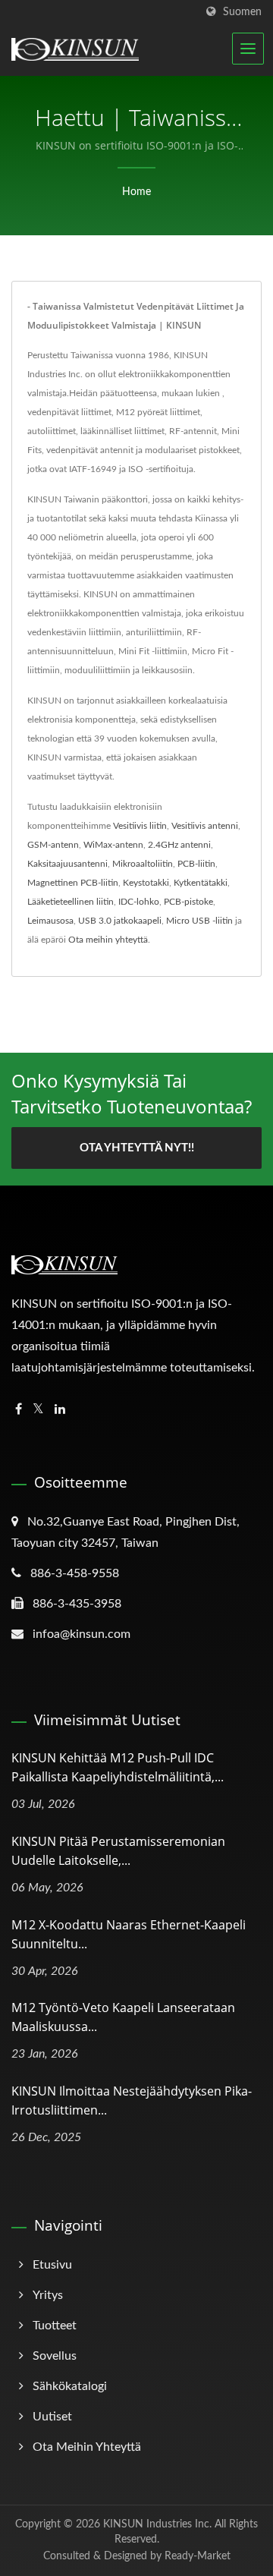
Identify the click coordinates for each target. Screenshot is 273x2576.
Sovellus (55, 2356)
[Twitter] (38, 1410)
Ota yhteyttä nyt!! (137, 1148)
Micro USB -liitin (199, 921)
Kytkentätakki (201, 883)
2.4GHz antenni (179, 845)
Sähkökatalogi (70, 2386)
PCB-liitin (196, 864)
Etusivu (52, 2265)
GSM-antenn (53, 845)
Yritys (48, 2295)
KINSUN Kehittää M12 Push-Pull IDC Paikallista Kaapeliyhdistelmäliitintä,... (118, 1767)
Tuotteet (55, 2326)
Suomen (242, 12)
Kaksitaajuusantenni (67, 864)
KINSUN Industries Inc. (157, 2524)
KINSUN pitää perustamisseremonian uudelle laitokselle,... (118, 1851)
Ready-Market (198, 2556)
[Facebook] (19, 1410)
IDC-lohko (139, 902)
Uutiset (52, 2417)
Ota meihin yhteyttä (108, 940)
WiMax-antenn (113, 845)
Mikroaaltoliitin (143, 864)
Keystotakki (146, 883)
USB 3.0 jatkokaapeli (120, 921)
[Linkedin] (60, 1410)
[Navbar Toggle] (248, 49)
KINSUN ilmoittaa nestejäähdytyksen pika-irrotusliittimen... (132, 2100)
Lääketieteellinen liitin (71, 902)
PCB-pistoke (188, 902)
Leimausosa (50, 921)
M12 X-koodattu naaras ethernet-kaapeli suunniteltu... (129, 1934)
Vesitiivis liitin (140, 826)
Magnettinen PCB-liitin (73, 883)
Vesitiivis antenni (205, 826)
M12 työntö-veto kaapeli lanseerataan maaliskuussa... (123, 2017)
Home (136, 192)
